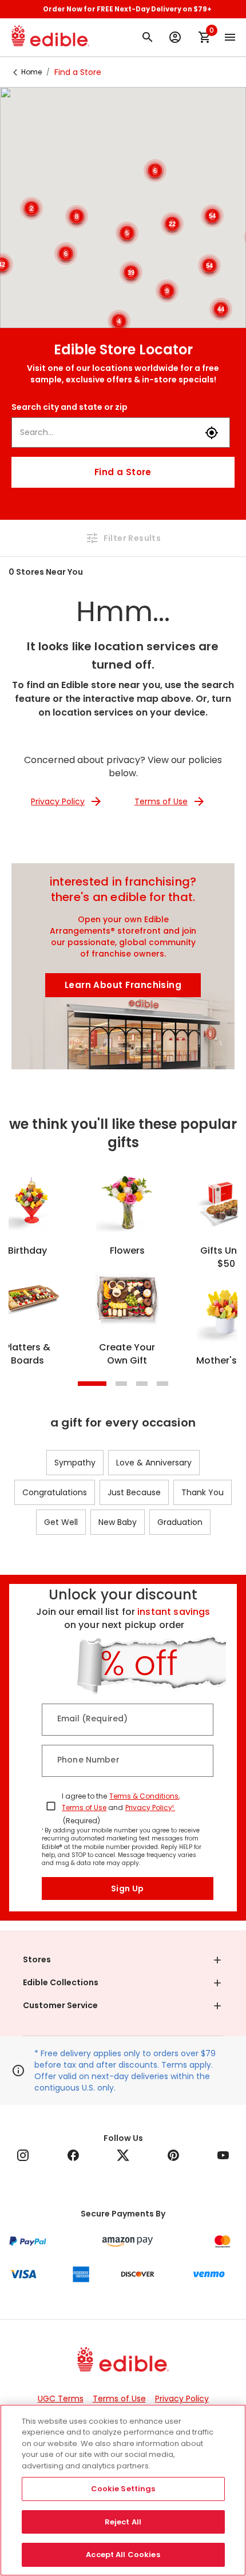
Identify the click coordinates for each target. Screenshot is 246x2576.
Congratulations (55, 1492)
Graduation (180, 1522)
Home (31, 72)
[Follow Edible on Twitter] (123, 2155)
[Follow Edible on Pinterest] (173, 2155)
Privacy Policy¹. (150, 1807)
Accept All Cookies (123, 2555)
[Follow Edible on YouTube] (223, 2155)
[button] (123, 1960)
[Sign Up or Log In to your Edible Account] (175, 37)
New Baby (118, 1522)
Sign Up (128, 1888)
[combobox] (108, 432)
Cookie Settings (123, 2489)
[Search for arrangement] (148, 37)
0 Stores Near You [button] (46, 572)
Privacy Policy (182, 2399)
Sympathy (75, 1463)
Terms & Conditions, (144, 1796)
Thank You (203, 1492)
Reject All (123, 2522)
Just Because (134, 1492)
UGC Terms (61, 2399)
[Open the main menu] (230, 37)
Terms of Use (84, 1807)
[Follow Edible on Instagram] (23, 2155)
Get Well (61, 1522)
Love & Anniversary (154, 1463)
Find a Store (123, 472)
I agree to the (84, 1796)
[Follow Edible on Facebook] (73, 2155)
